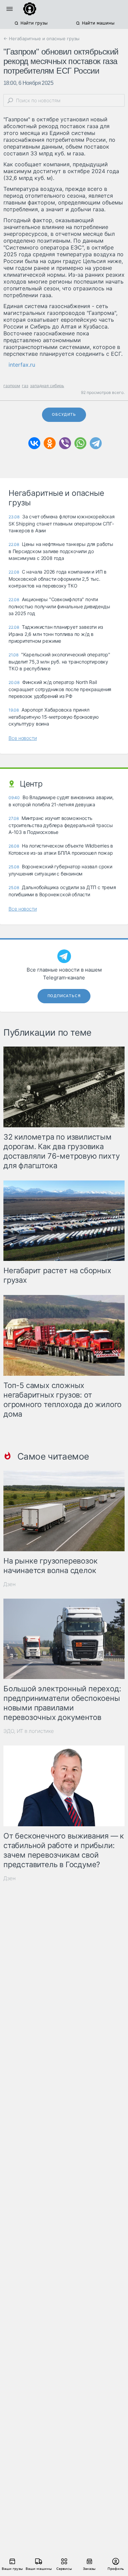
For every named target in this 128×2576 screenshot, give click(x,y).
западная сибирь (47, 386)
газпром (12, 386)
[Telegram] (96, 443)
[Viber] (65, 443)
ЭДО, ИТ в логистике (29, 1731)
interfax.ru (22, 365)
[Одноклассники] (50, 443)
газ (25, 386)
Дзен (10, 1584)
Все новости (23, 738)
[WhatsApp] (80, 443)
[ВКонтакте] (34, 443)
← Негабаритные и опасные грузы (41, 39)
